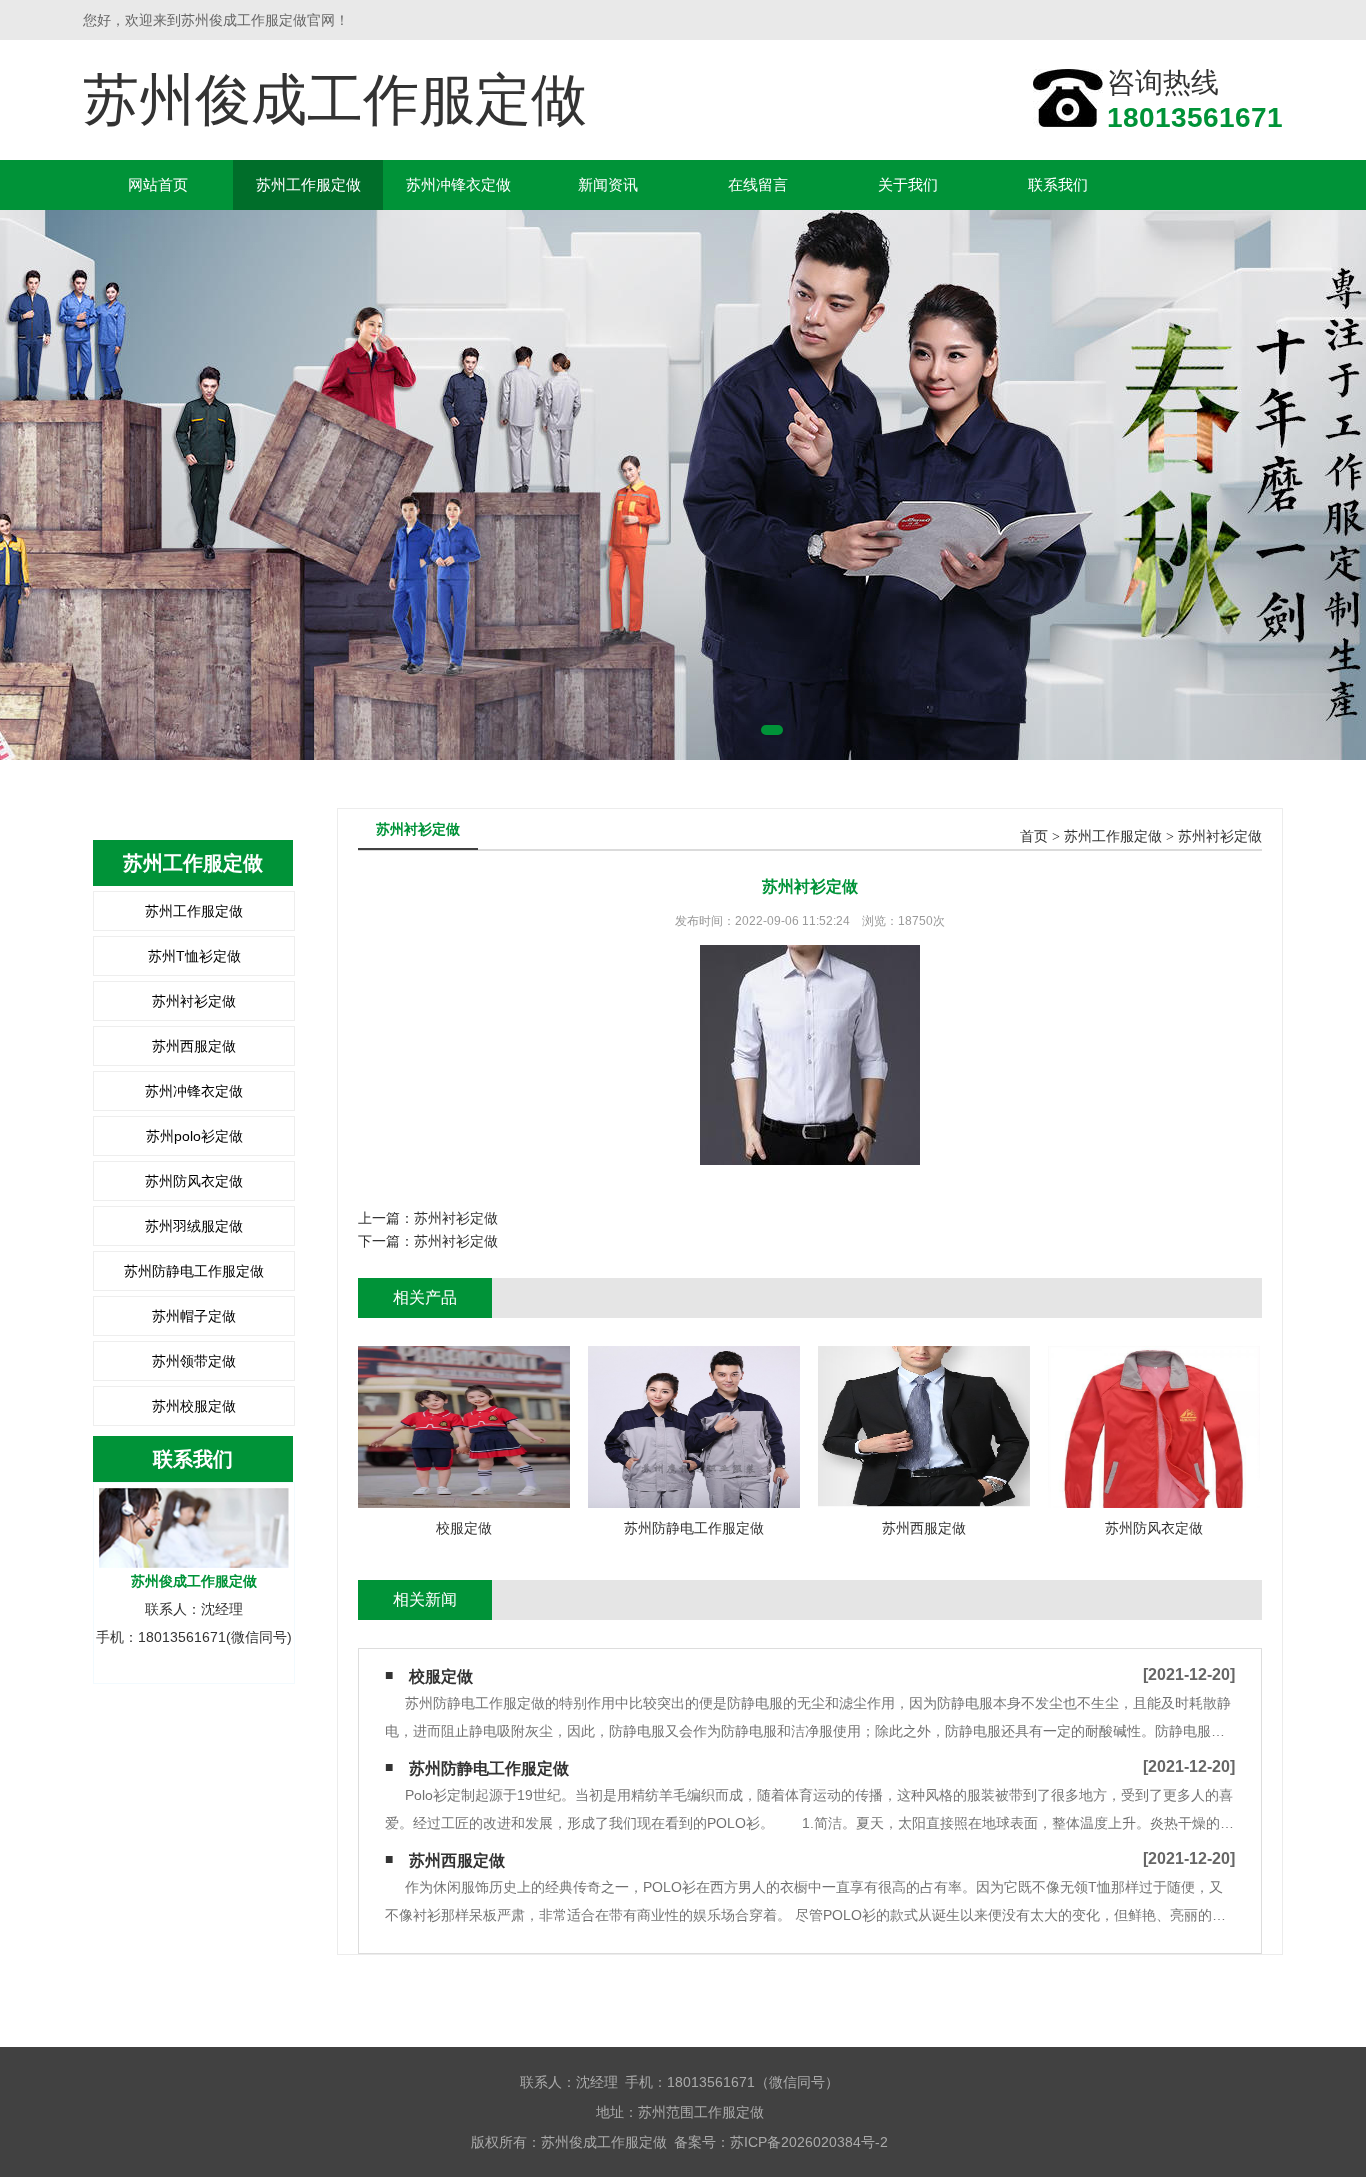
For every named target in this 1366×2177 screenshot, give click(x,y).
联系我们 (1058, 184)
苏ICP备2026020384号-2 (809, 2142)
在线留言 (758, 184)
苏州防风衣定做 (194, 1181)
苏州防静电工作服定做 (194, 1271)
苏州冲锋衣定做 (458, 184)
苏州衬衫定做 (194, 1001)
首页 (1034, 836)
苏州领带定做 (194, 1361)
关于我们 (908, 184)
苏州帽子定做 (194, 1316)
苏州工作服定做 (308, 184)
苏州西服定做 (194, 1046)
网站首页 (158, 184)
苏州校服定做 (194, 1406)
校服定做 (441, 1676)
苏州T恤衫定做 (194, 956)
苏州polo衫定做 (194, 1136)
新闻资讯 (608, 184)
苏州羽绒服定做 (194, 1226)
